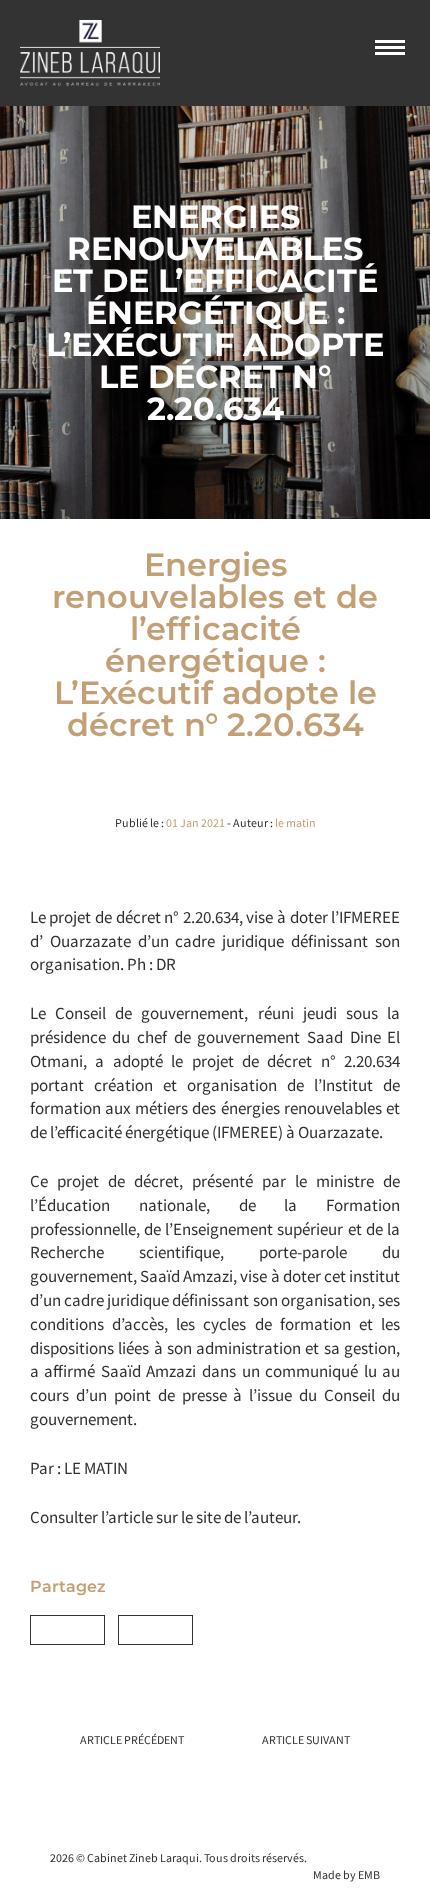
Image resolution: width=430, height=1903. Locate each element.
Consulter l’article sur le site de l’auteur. (165, 1517)
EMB (369, 1874)
